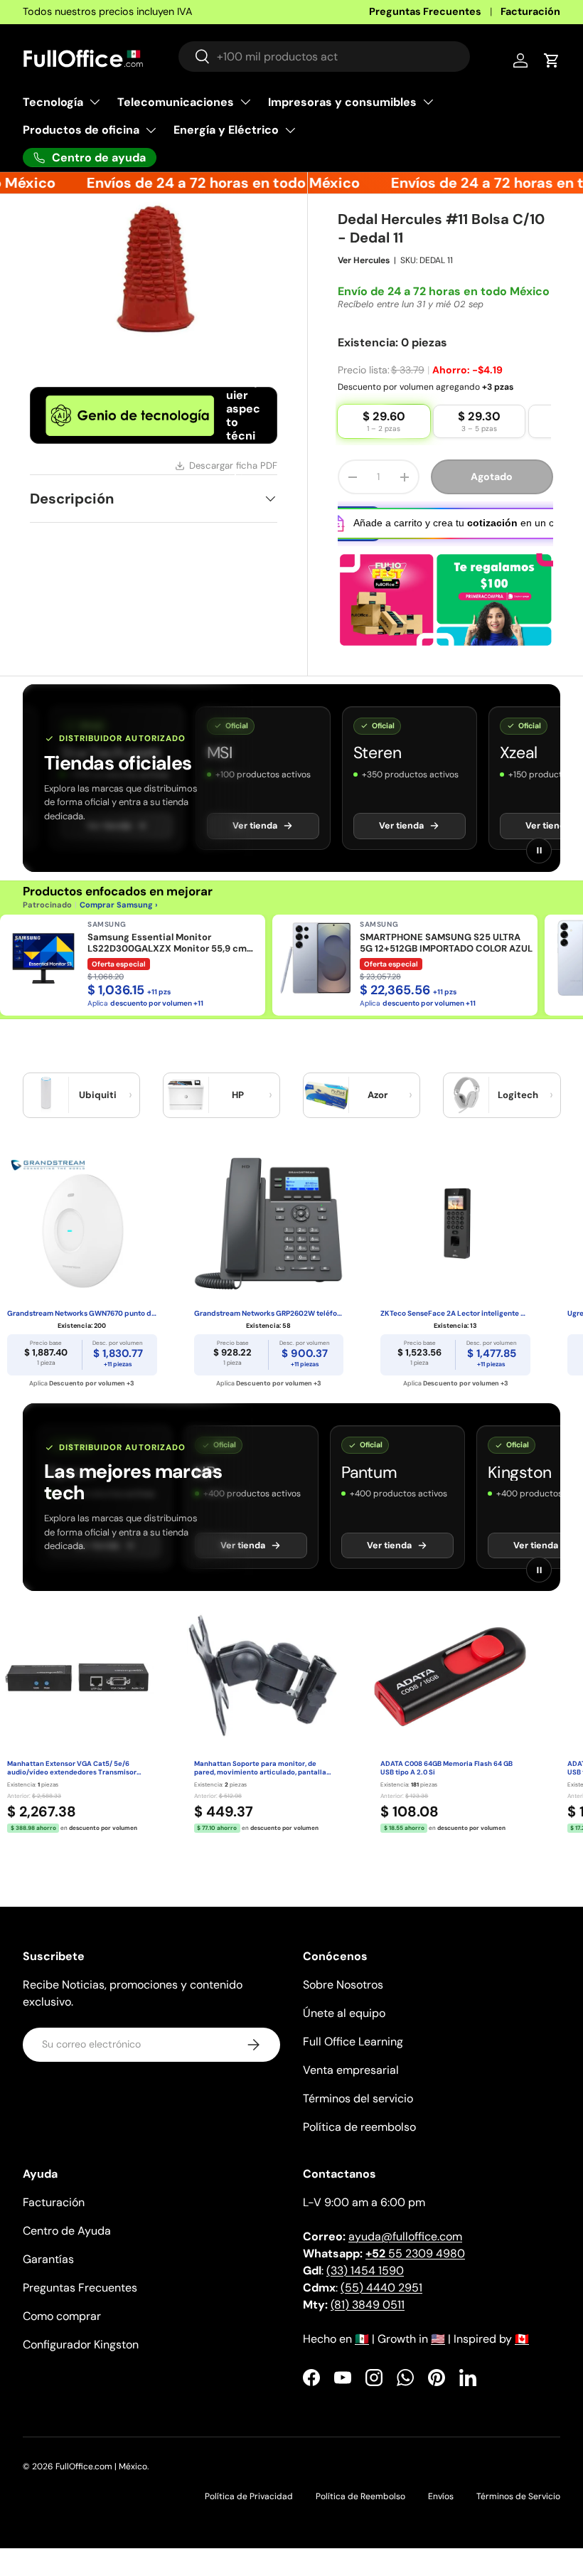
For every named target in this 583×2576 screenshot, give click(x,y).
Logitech (518, 1111)
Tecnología (53, 102)
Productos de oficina (81, 130)
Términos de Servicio (518, 2513)
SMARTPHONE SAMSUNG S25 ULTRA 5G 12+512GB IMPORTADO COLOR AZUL (446, 959)
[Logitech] (466, 1112)
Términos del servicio (358, 2115)
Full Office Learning (353, 2058)
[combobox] (324, 57)
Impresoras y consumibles (342, 102)
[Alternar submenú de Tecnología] (95, 102)
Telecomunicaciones (176, 102)
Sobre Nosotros (343, 2001)
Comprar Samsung (116, 921)
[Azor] (326, 1112)
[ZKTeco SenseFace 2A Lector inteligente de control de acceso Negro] (455, 1240)
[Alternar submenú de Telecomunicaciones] (245, 102)
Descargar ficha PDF (233, 465)
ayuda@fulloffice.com (405, 2253)
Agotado (492, 493)
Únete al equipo (344, 2029)
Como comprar (62, 2332)
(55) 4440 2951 (381, 2304)
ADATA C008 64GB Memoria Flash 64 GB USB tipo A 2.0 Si (446, 1785)
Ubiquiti (98, 1111)
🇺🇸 (438, 2355)
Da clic (355, 332)
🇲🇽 (362, 2355)
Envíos (441, 2513)
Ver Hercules (364, 277)
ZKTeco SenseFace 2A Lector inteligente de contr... (455, 1330)
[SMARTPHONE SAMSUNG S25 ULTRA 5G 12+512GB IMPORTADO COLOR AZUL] (316, 974)
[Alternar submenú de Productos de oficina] (151, 130)
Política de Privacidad (249, 2513)
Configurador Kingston (81, 2361)
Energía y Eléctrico (226, 130)
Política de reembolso (359, 2143)
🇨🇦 (522, 2355)
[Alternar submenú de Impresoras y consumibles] (428, 102)
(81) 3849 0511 (368, 2321)
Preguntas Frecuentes (425, 11)
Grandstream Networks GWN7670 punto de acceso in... (82, 1330)
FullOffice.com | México (101, 2483)
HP (238, 1111)
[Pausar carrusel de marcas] (539, 867)
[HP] (186, 1112)
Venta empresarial (351, 2086)
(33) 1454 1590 (365, 2287)
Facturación (530, 11)
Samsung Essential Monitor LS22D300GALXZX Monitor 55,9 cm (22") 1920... (167, 960)
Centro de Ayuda (67, 2247)
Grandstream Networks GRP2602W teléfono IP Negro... (269, 1330)
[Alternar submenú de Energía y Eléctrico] (290, 130)
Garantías (48, 2276)
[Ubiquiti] (46, 1112)
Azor (378, 1111)
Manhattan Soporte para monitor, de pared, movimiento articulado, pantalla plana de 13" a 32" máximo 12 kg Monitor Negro (261, 1785)
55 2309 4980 (415, 2270)
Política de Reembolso (360, 2513)
